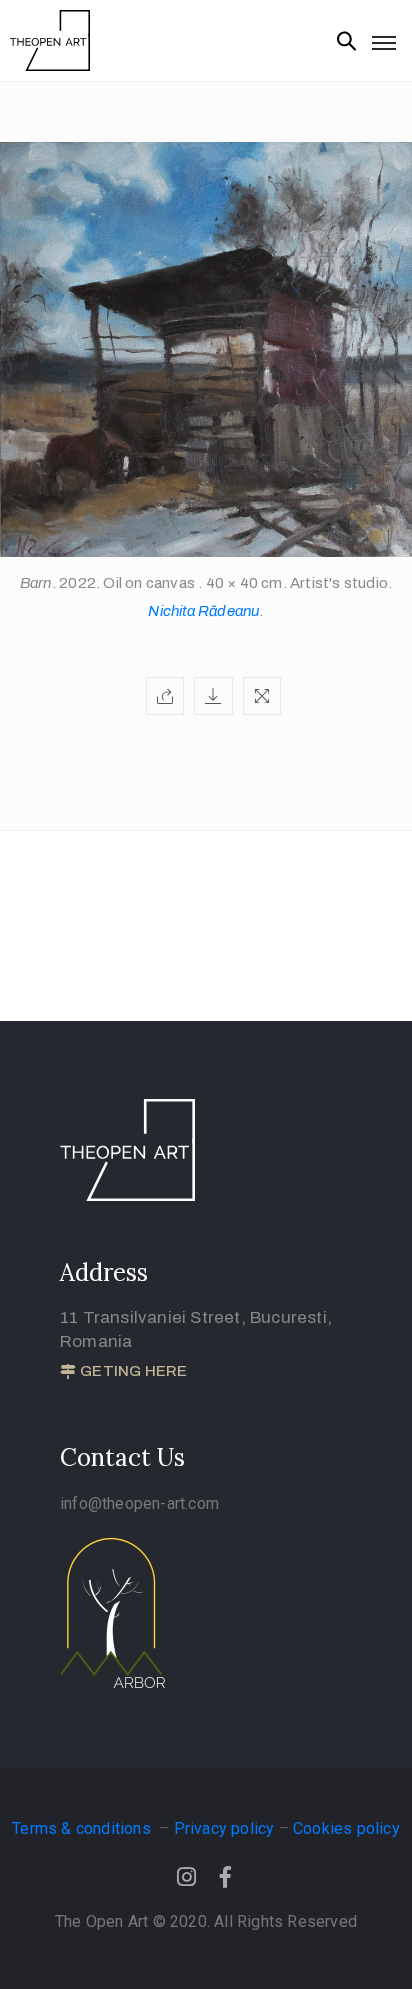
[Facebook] (226, 1877)
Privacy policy (224, 1828)
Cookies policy (346, 1828)
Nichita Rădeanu (203, 611)
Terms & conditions (83, 1828)
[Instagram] (186, 1877)
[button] (123, 1372)
